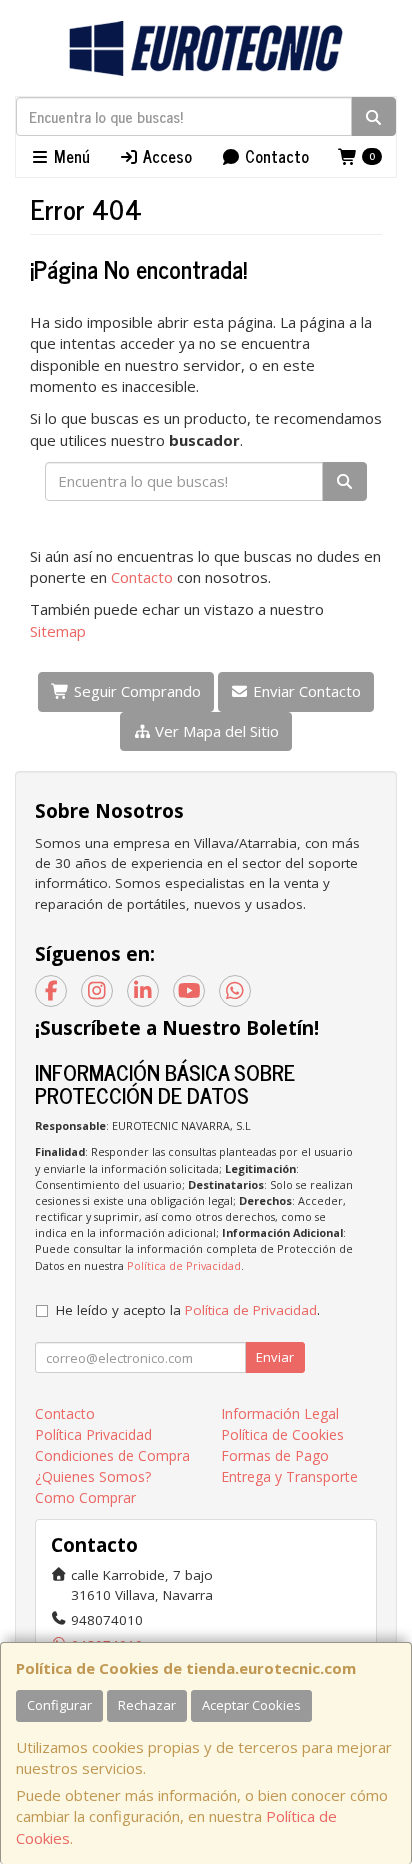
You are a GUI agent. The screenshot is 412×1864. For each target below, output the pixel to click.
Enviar (275, 1357)
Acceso (165, 156)
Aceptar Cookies (251, 1705)
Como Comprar (85, 1497)
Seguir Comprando (135, 691)
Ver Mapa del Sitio (215, 731)
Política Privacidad (93, 1434)
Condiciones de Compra (112, 1455)
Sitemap (58, 631)
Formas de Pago (275, 1455)
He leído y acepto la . (188, 1310)
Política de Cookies (282, 1434)
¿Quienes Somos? (93, 1476)
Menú (70, 156)
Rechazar (147, 1705)
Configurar (59, 1705)
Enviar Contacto (305, 691)
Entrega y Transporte (289, 1476)
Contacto (275, 156)
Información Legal (280, 1413)
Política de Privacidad (184, 1265)
